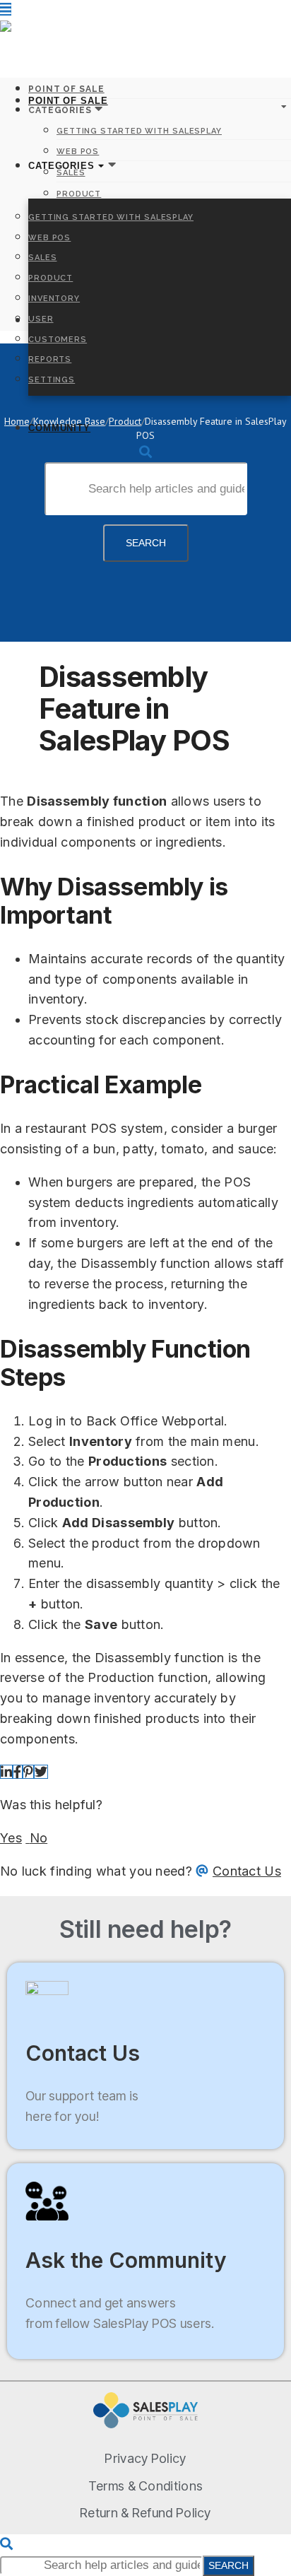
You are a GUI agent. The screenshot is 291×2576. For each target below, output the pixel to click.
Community (59, 428)
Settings (52, 380)
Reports (50, 359)
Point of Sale (68, 101)
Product (51, 278)
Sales (43, 258)
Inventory (54, 299)
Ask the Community (126, 2260)
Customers (58, 340)
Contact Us (247, 1871)
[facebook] (17, 1772)
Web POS (49, 238)
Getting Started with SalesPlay (111, 217)
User (41, 319)
